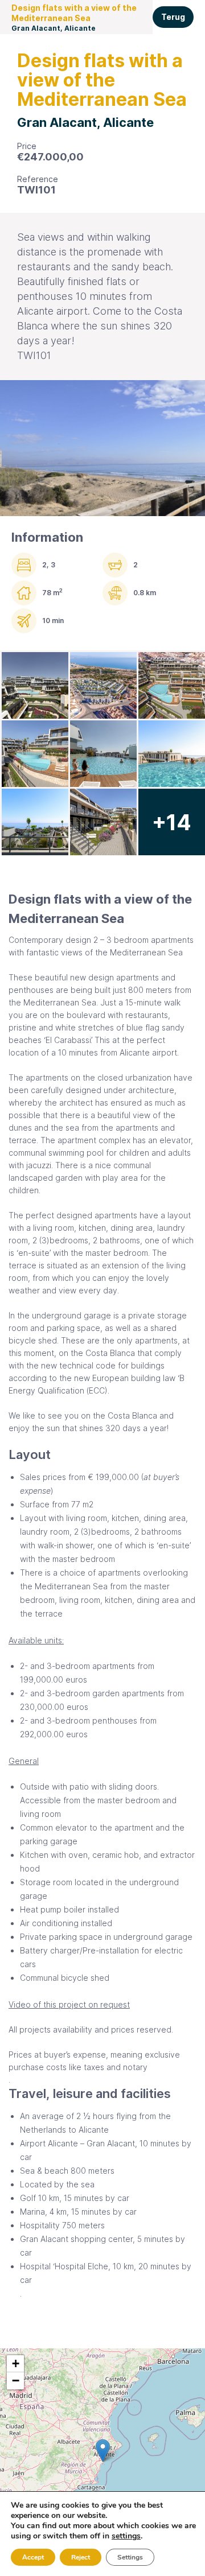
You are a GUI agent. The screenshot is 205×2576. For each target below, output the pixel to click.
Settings (130, 2557)
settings (126, 2536)
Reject (81, 2557)
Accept (33, 2557)
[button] (103, 2451)
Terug (173, 17)
